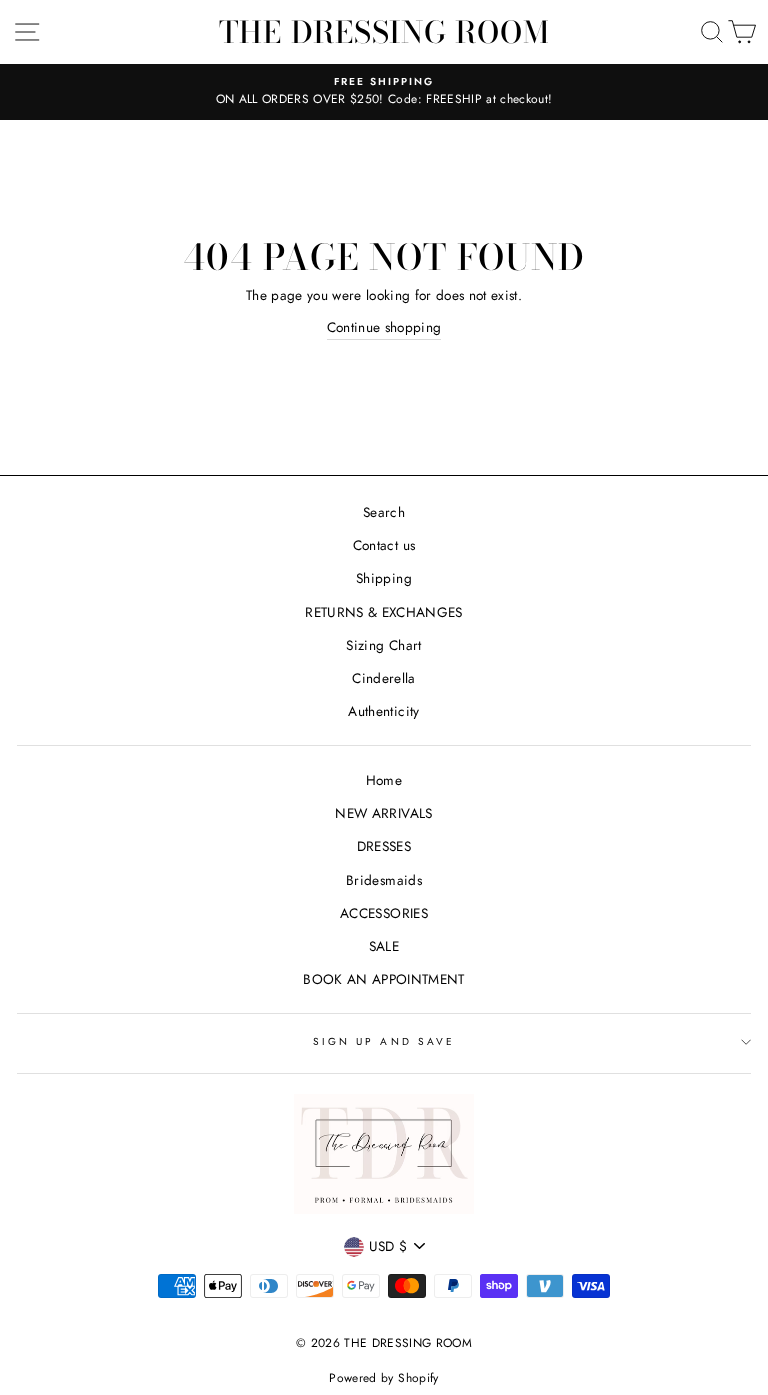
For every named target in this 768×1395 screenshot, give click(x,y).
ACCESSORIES (384, 913)
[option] (384, 92)
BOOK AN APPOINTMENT (383, 979)
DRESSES (384, 846)
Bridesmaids (384, 880)
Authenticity (383, 711)
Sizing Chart (383, 645)
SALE (384, 946)
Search (384, 512)
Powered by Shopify (383, 1378)
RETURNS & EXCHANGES (383, 612)
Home (384, 780)
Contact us (384, 545)
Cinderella (383, 678)
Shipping (384, 578)
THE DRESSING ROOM (384, 32)
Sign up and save (384, 1041)
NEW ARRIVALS (383, 813)
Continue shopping (384, 327)
